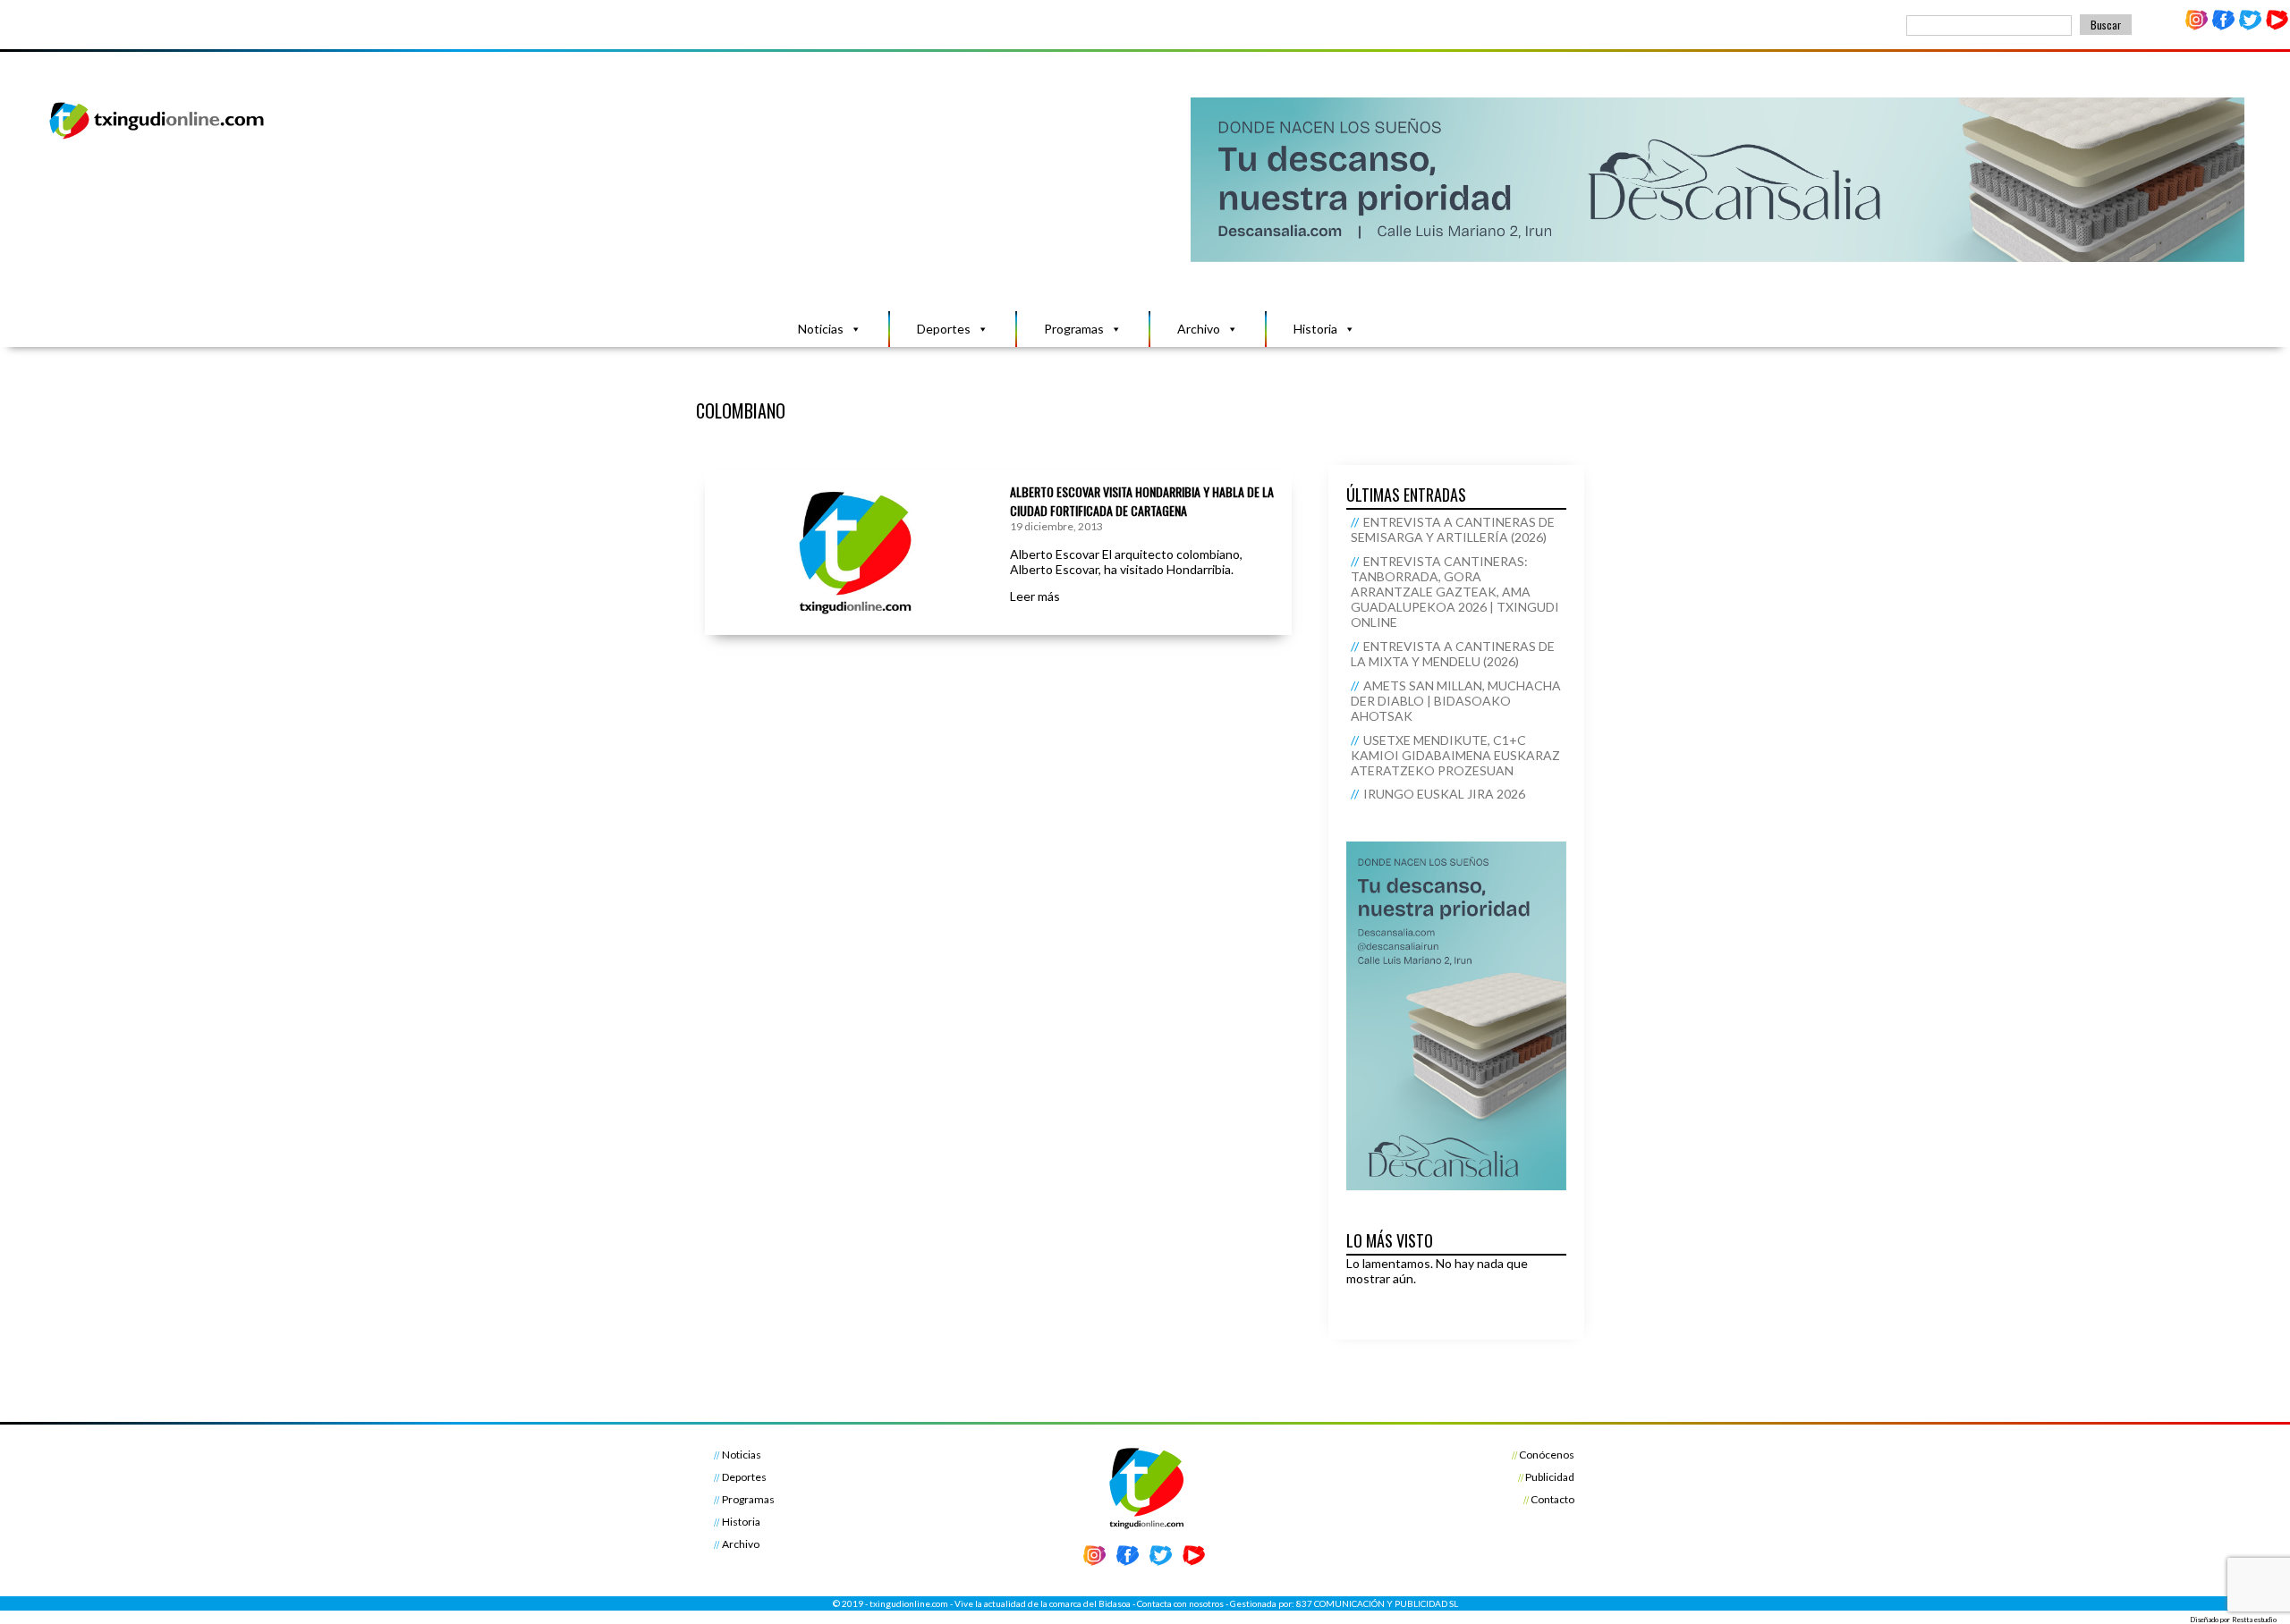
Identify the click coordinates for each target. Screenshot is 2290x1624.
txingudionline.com (909, 1603)
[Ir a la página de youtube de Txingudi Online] (2277, 26)
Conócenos (1547, 1455)
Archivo (1199, 329)
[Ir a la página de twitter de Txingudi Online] (2250, 26)
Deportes (944, 329)
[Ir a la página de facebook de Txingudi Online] (2224, 26)
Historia (1315, 329)
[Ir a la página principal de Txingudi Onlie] (157, 138)
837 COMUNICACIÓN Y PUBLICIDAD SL (1377, 1603)
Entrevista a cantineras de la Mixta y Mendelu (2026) (1453, 654)
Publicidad (1550, 1477)
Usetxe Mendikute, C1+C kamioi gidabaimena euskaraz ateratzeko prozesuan (1455, 755)
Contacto (1552, 1499)
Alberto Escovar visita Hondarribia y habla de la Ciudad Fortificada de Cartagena (1142, 501)
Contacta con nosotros (1180, 1603)
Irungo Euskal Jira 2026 (1444, 794)
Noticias (821, 329)
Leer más (1035, 596)
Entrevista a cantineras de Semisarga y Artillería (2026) (1453, 529)
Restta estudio (2254, 1620)
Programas (1074, 329)
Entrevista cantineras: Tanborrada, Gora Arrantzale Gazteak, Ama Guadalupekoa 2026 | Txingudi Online (1455, 592)
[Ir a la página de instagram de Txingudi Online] (2197, 26)
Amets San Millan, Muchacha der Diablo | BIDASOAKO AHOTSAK (1456, 701)
